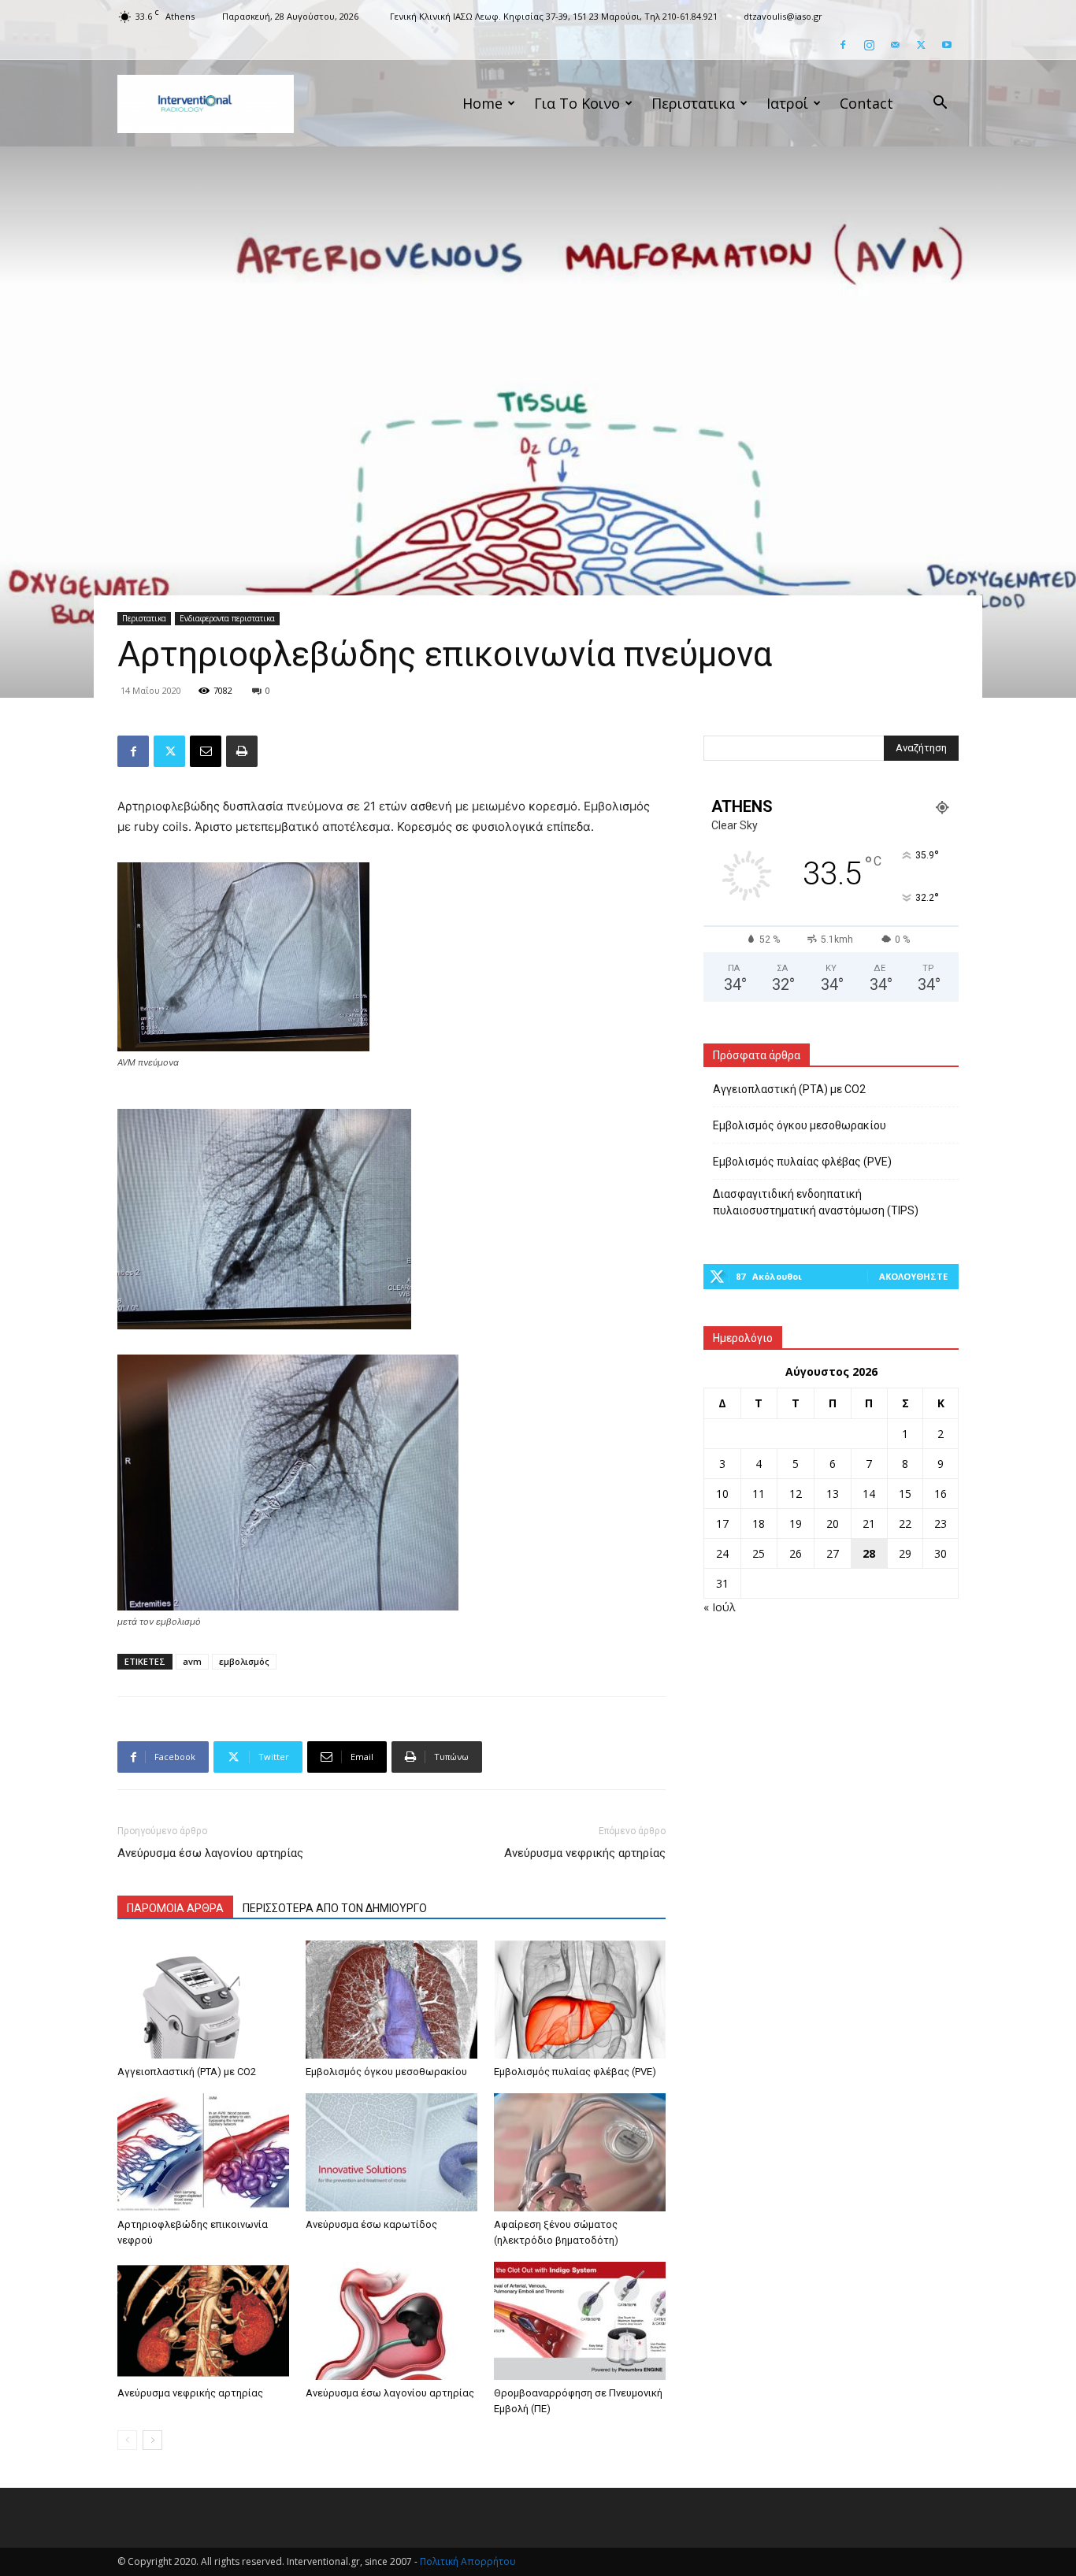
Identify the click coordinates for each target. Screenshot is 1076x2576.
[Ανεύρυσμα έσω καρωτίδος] (391, 2152)
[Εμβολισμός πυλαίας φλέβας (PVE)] (580, 2000)
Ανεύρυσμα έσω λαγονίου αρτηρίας (210, 1853)
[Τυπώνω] (242, 751)
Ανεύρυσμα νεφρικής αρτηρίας (585, 1853)
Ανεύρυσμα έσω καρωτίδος (371, 2224)
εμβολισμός (244, 1661)
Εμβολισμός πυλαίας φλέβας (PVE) (575, 2072)
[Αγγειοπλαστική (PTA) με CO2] (203, 2000)
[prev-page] (127, 2440)
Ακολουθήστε (913, 1276)
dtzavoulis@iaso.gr (783, 16)
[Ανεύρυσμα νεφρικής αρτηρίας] (203, 2321)
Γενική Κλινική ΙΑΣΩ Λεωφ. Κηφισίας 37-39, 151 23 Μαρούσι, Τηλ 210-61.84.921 (554, 16)
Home (482, 103)
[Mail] (895, 45)
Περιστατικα (693, 103)
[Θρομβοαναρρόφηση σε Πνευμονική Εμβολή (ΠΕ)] (580, 2321)
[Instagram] (869, 45)
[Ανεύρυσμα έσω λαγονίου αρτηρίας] (391, 2321)
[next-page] (152, 2440)
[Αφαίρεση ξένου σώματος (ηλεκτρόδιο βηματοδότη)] (580, 2152)
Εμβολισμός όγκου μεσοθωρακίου (386, 2072)
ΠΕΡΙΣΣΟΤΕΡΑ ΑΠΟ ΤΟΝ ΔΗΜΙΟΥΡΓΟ (335, 1908)
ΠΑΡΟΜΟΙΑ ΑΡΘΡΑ (175, 1908)
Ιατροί (787, 103)
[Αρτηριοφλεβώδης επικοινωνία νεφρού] (203, 2152)
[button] (940, 104)
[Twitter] (921, 45)
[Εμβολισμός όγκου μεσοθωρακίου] (391, 2000)
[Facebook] (843, 45)
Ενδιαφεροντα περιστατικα (227, 618)
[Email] (206, 751)
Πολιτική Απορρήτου (468, 2561)
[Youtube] (947, 45)
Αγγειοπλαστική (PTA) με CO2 (187, 2072)
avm (192, 1661)
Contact (866, 103)
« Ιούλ (720, 1607)
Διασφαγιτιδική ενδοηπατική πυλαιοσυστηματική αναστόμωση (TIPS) (816, 1202)
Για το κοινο (577, 103)
